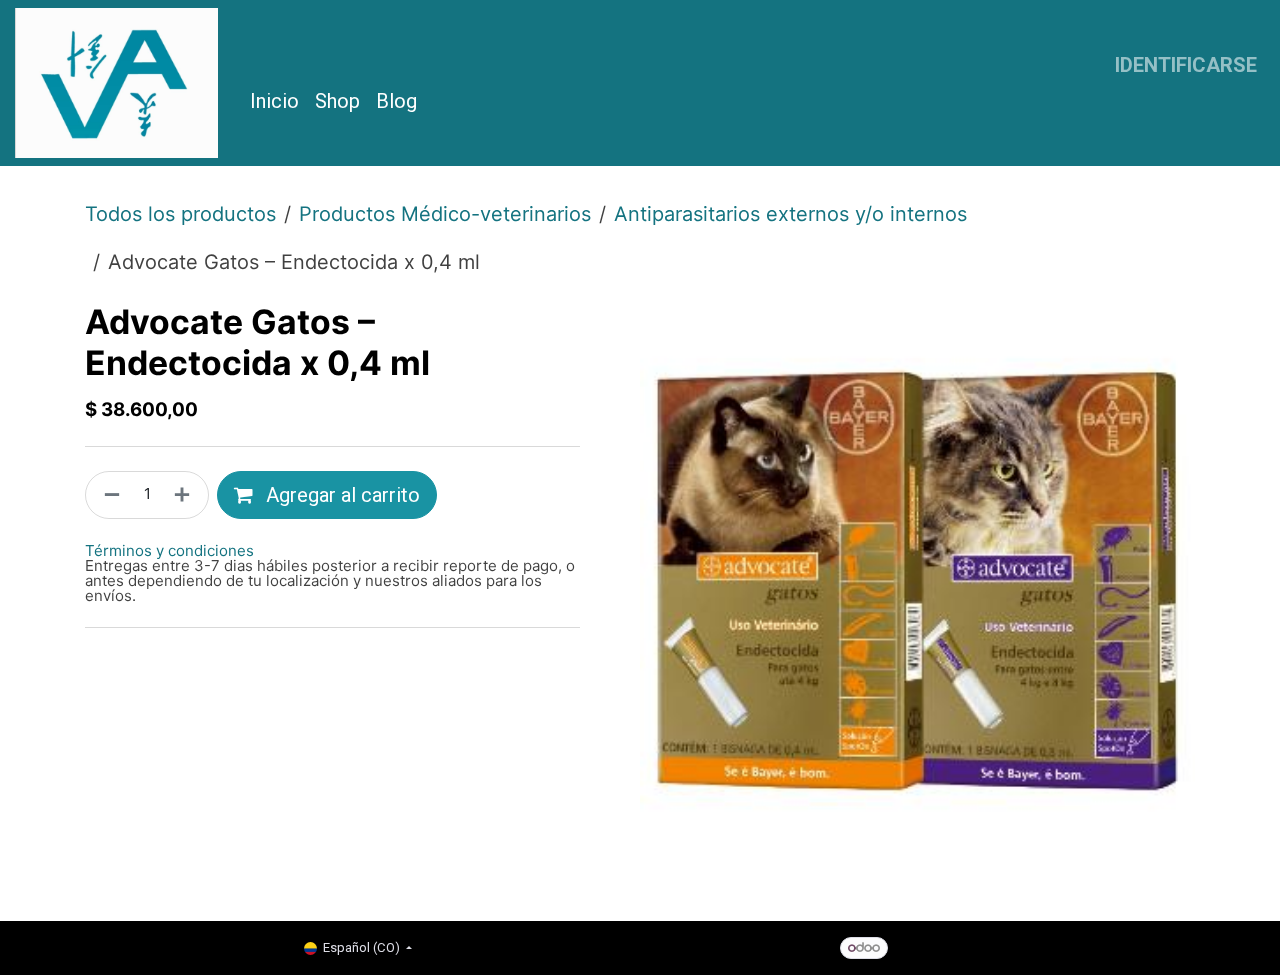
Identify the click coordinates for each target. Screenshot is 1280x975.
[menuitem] (274, 101)
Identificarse (1186, 65)
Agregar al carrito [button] (340, 495)
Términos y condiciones (169, 550)
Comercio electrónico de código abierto (1066, 946)
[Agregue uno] (186, 495)
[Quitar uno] (108, 495)
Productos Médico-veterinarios (445, 214)
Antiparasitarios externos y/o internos (790, 214)
